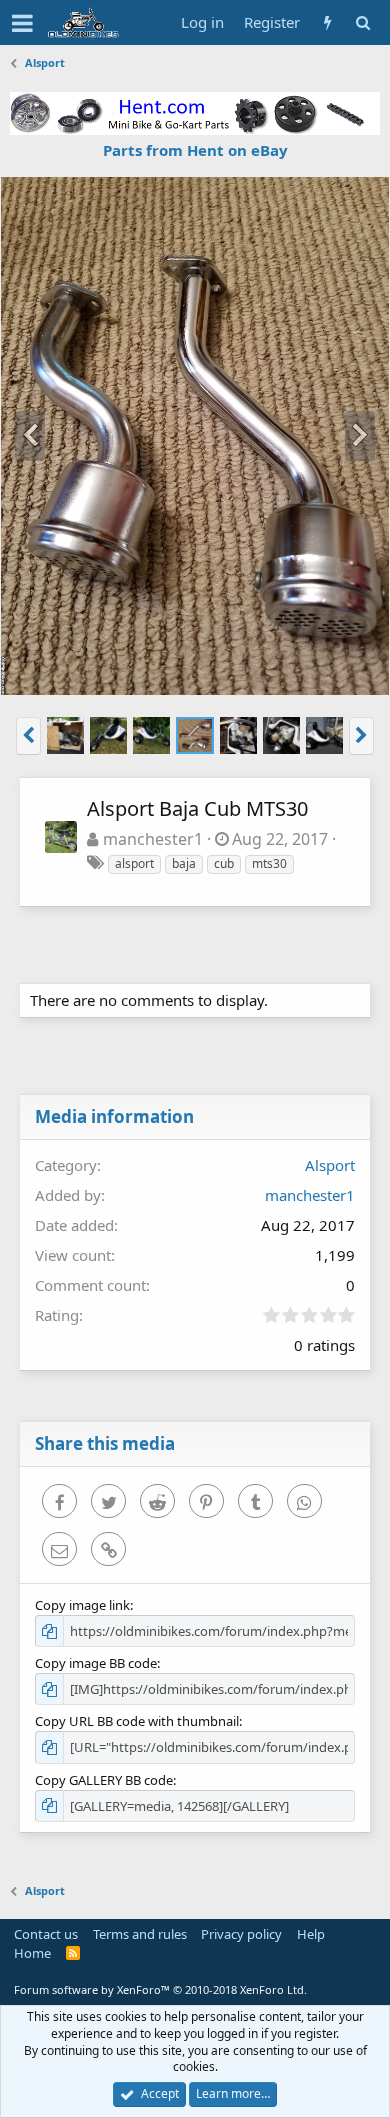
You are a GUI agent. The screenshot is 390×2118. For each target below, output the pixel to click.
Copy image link (82, 1605)
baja (184, 863)
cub (224, 863)
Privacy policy (241, 1934)
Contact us (46, 1934)
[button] (22, 23)
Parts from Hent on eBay (195, 150)
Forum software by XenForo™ (160, 1989)
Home (32, 1953)
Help (311, 1934)
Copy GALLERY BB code (104, 1780)
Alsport (330, 1165)
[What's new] (327, 22)
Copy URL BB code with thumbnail (137, 1721)
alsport (134, 863)
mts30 (269, 863)
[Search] (362, 22)
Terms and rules (140, 1934)
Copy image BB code (96, 1663)
